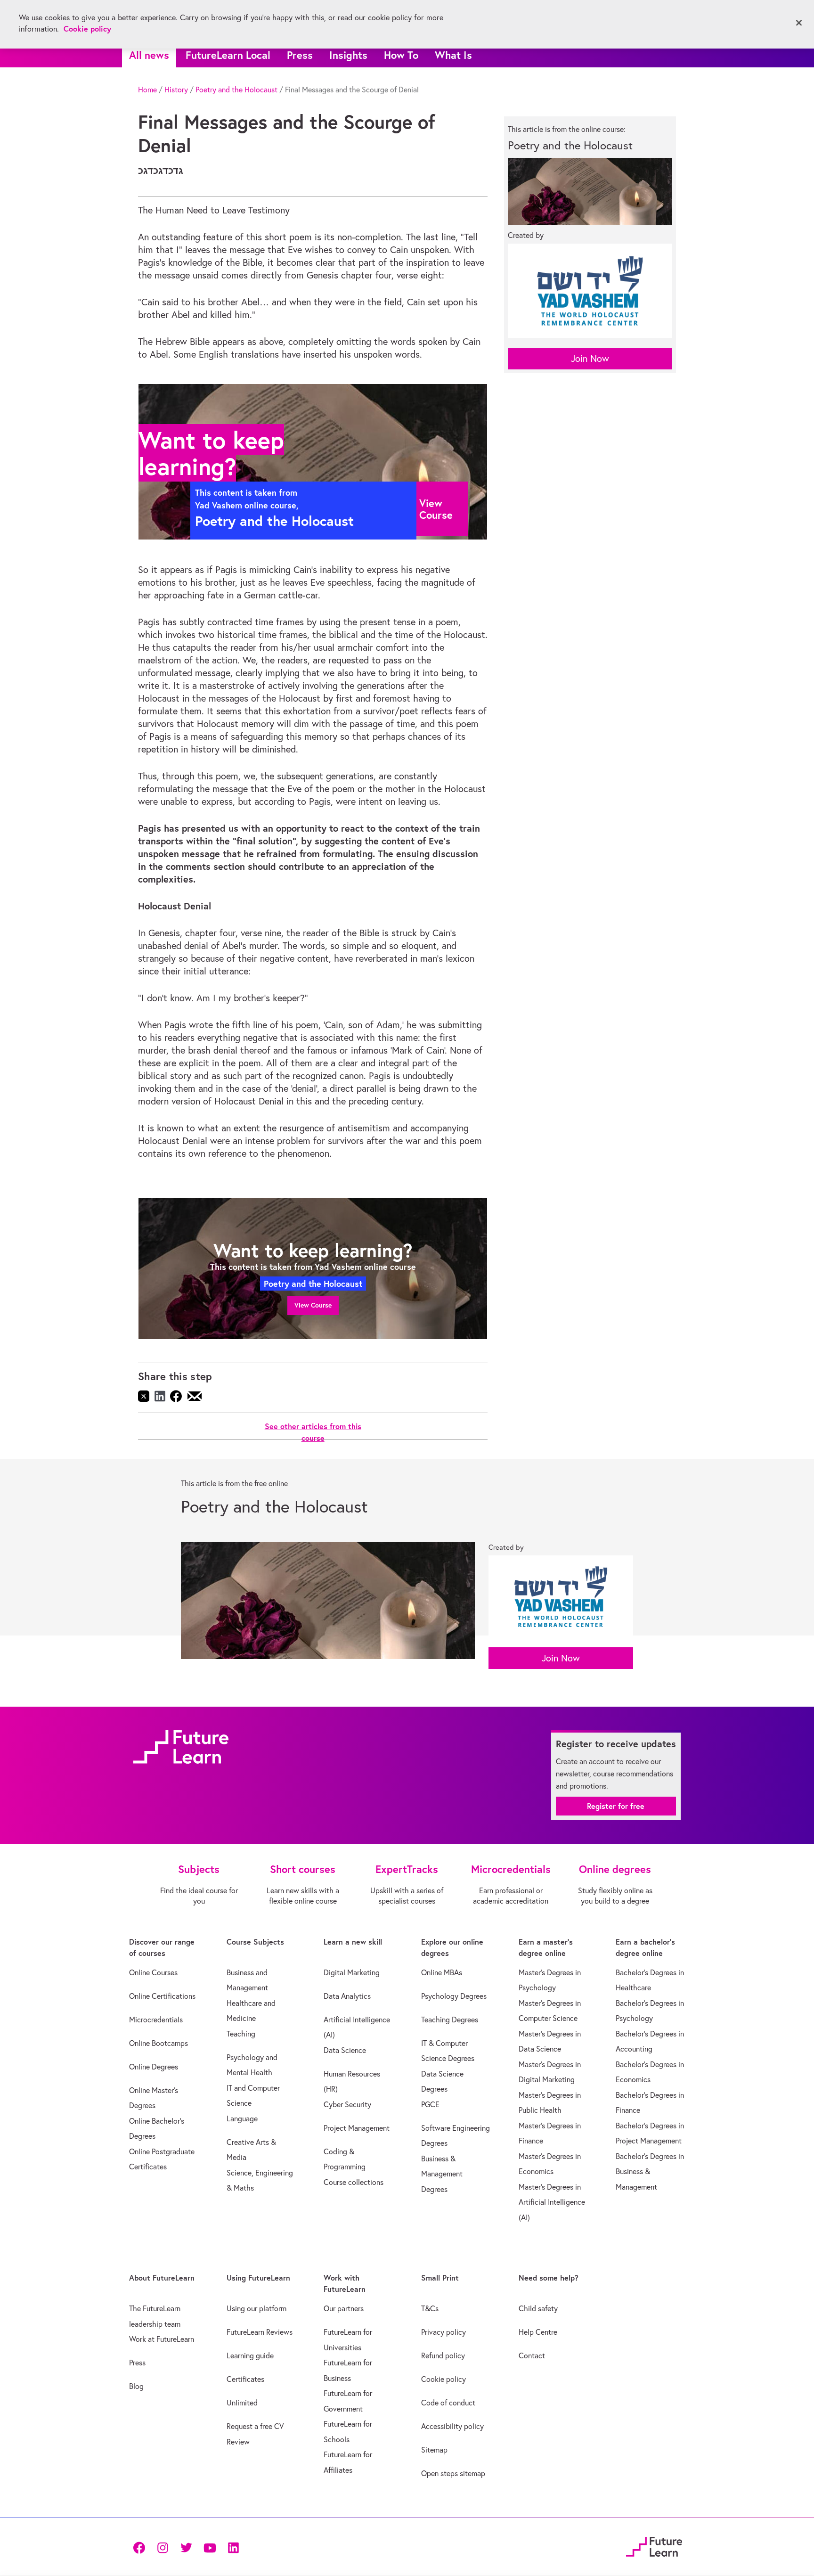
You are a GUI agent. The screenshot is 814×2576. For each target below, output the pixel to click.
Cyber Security (347, 2104)
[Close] (799, 23)
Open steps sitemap (453, 2473)
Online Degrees (154, 2067)
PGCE (430, 2104)
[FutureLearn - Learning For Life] (654, 2546)
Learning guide (250, 2355)
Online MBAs (442, 1972)
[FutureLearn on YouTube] (210, 2547)
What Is (453, 55)
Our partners (344, 2308)
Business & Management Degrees (442, 2174)
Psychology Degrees (454, 1996)
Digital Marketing (352, 1972)
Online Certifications (162, 1996)
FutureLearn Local (228, 55)
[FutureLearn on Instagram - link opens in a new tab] (163, 2547)
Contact (532, 2355)
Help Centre (538, 2332)
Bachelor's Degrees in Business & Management (650, 2171)
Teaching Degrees (450, 2020)
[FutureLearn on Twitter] (186, 2547)
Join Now (590, 358)
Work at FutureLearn (162, 2339)
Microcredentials (156, 2020)
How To (401, 55)
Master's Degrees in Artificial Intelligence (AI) (552, 2202)
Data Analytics (347, 1996)
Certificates (245, 2379)
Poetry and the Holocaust (236, 90)
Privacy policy (444, 2332)
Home (147, 90)
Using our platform (256, 2308)
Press (300, 55)
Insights (348, 55)
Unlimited (242, 2403)
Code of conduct (448, 2403)
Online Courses (153, 1972)
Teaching (241, 2034)
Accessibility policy (452, 2426)
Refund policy (443, 2355)
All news (149, 55)
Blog (136, 2386)
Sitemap (434, 2450)
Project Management (357, 2128)
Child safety (538, 2308)
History (176, 90)
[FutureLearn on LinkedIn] (233, 2547)
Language (242, 2118)
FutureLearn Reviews (260, 2332)
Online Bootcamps (159, 2043)
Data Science (345, 2050)
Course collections (354, 2182)
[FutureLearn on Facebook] (141, 2547)
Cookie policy (444, 2379)
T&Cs (430, 2308)
